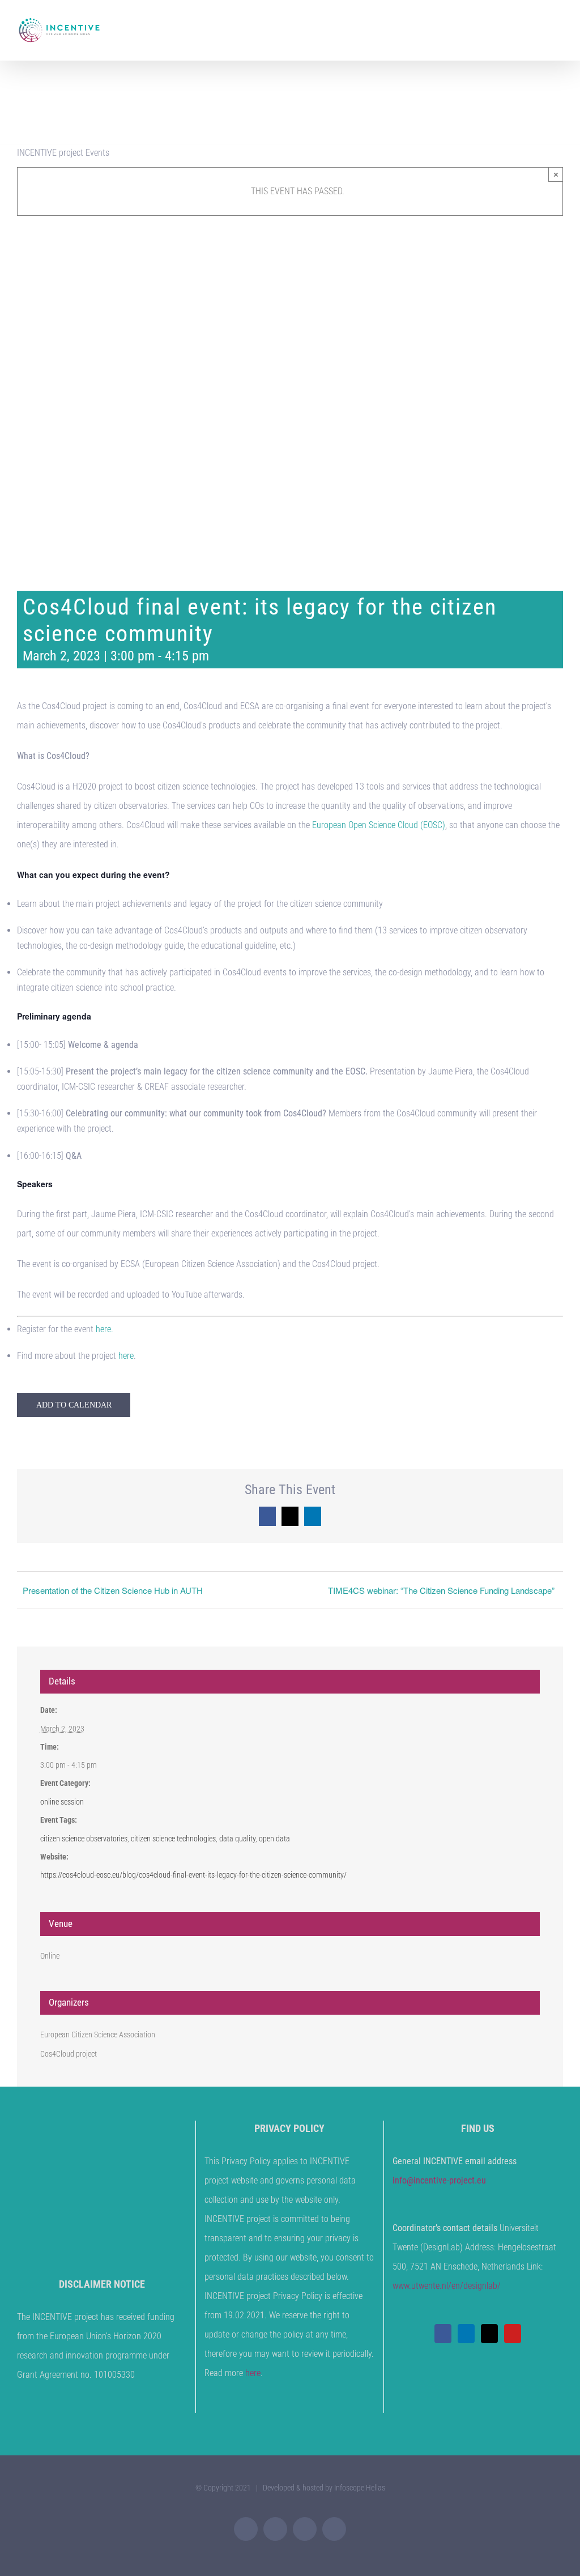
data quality (237, 1839)
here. (105, 1329)
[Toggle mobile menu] (558, 26)
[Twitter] (489, 2334)
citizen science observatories (84, 1839)
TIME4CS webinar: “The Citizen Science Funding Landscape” (441, 1590)
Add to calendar (74, 1405)
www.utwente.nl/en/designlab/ (447, 2286)
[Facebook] (443, 2334)
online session (62, 1802)
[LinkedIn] (466, 2334)
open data (274, 1839)
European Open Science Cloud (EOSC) (379, 825)
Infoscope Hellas (360, 2488)
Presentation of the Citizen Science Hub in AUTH (113, 1590)
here (126, 1356)
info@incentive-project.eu (439, 2180)
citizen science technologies (173, 1839)
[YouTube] (513, 2334)
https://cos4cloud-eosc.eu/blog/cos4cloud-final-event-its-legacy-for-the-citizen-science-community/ (193, 1875)
